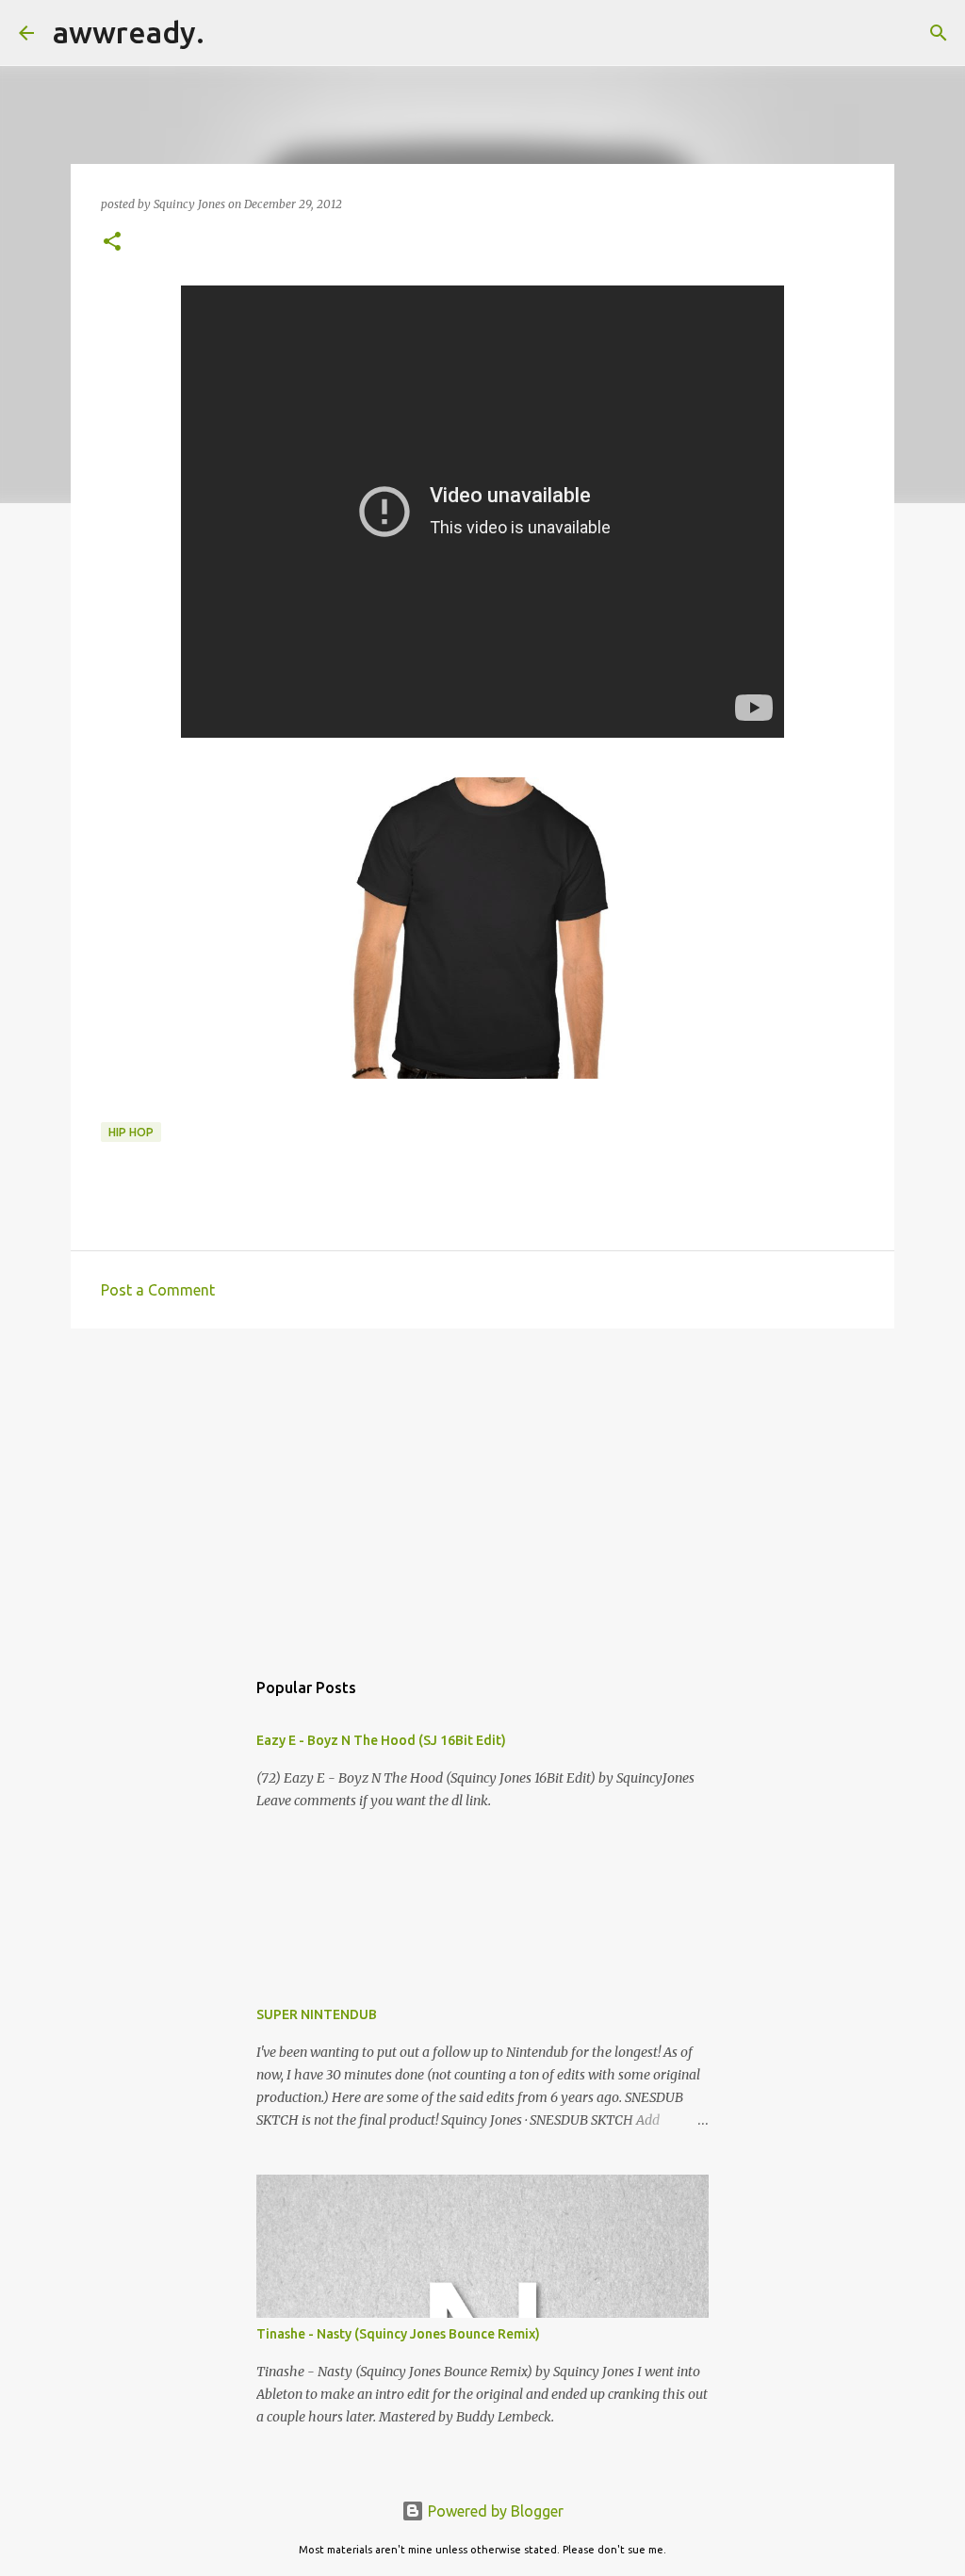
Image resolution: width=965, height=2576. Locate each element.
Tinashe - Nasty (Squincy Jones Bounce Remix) (398, 2334)
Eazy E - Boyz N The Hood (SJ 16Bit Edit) (381, 1740)
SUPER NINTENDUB (317, 2014)
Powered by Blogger (494, 2511)
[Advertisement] (482, 1489)
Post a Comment (158, 1290)
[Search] (231, 33)
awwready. (129, 32)
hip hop (131, 1132)
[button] (112, 243)
